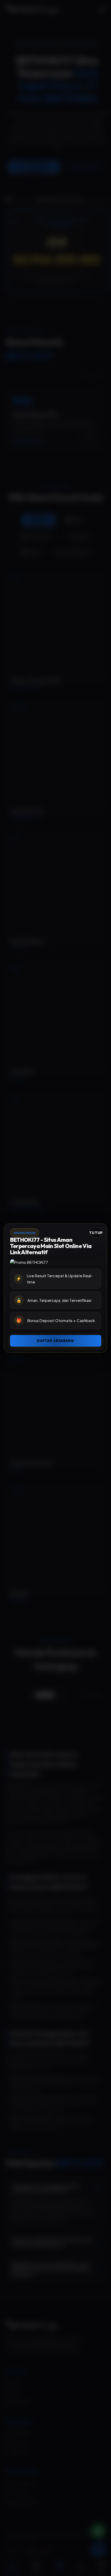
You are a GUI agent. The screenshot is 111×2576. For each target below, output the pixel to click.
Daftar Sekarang (55, 1341)
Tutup (96, 1233)
